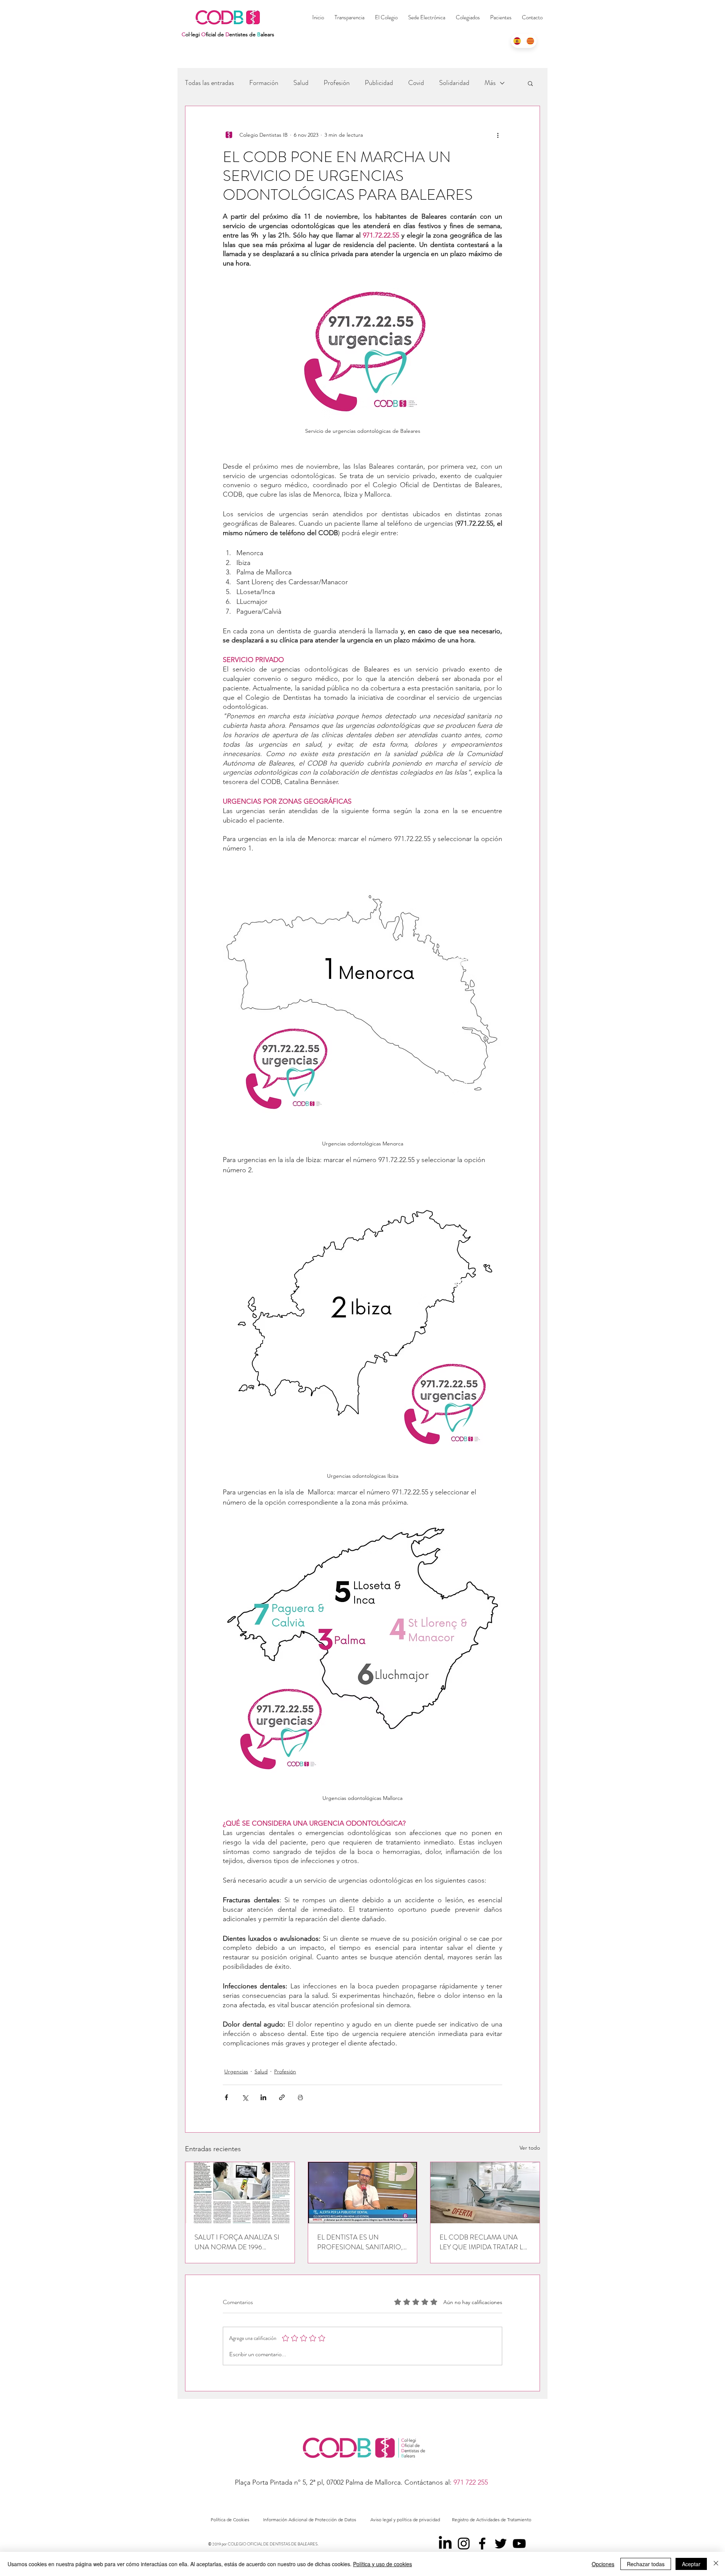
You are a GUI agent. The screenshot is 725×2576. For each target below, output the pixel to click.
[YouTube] (519, 2544)
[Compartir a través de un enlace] (282, 2097)
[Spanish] (517, 41)
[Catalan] (530, 41)
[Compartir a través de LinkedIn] (263, 2097)
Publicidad (379, 83)
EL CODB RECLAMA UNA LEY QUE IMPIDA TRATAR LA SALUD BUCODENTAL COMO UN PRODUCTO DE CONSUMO (484, 2242)
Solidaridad (454, 83)
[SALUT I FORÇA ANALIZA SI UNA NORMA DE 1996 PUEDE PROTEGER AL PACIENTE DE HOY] (240, 2193)
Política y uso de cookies (383, 2564)
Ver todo (530, 2148)
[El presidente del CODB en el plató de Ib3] (363, 2193)
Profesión (337, 83)
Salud (301, 83)
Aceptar (691, 2564)
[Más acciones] (498, 135)
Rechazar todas (646, 2564)
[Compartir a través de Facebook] (226, 2097)
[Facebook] (482, 2544)
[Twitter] (501, 2544)
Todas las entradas (210, 83)
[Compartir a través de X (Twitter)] (245, 2097)
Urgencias (236, 2071)
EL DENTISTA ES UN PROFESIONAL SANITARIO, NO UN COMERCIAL (360, 2242)
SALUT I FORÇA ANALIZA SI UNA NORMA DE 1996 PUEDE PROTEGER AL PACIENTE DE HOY (237, 2242)
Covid (416, 83)
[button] (468, 17)
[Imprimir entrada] (300, 2097)
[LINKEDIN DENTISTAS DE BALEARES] (445, 2544)
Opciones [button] (603, 2564)
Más (490, 83)
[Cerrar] (716, 2564)
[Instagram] (464, 2544)
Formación (264, 83)
